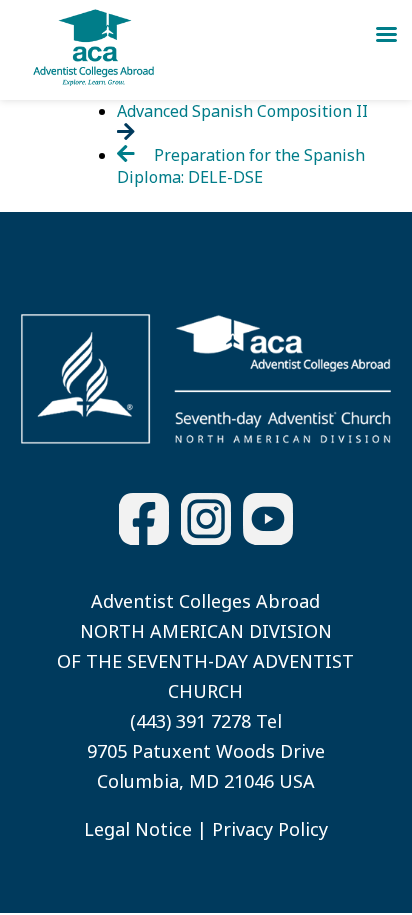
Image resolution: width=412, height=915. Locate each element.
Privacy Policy (270, 829)
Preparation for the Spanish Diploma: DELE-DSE (241, 166)
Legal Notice (138, 829)
